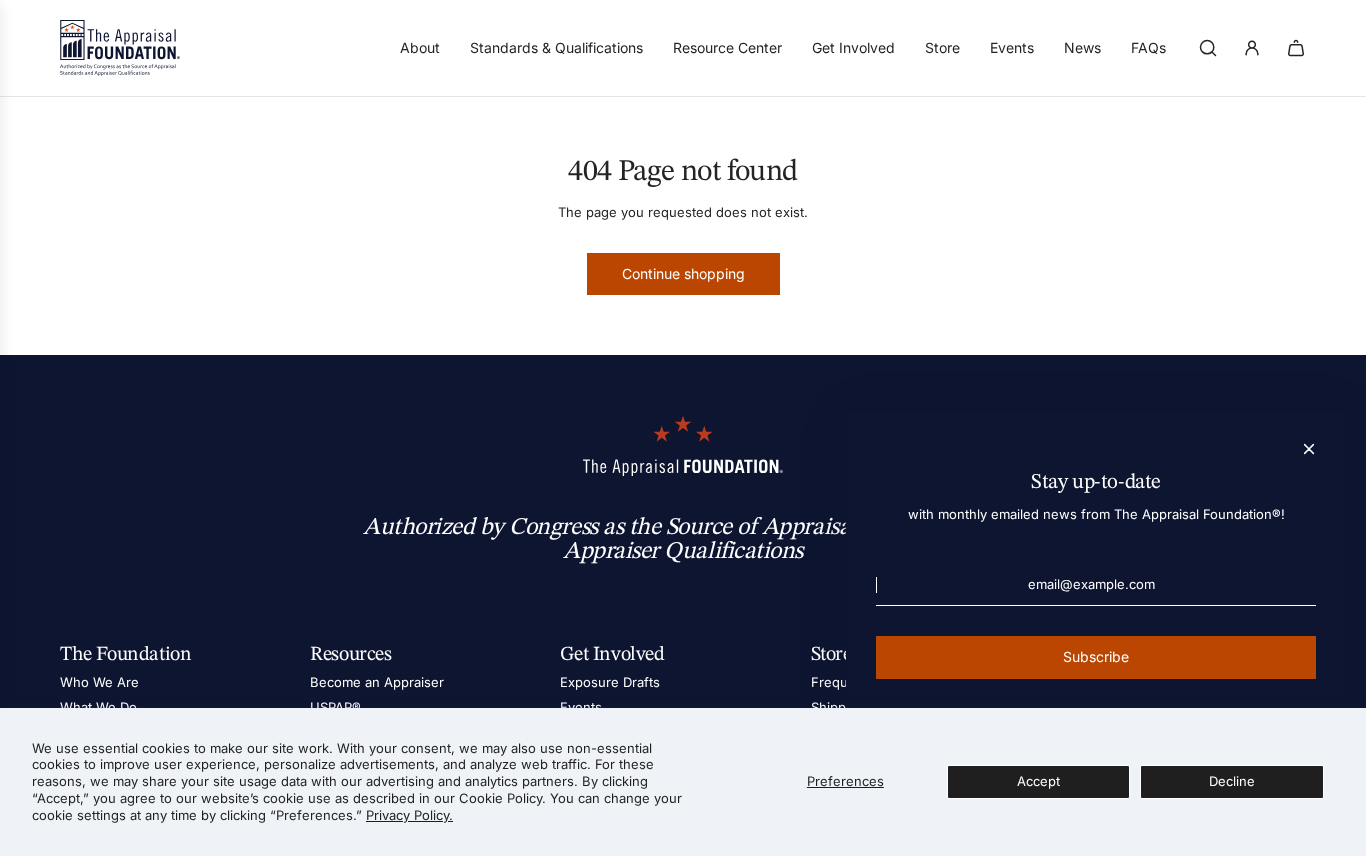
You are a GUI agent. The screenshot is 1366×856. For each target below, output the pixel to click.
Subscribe (1096, 656)
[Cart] (1296, 48)
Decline (1232, 781)
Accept (1038, 781)
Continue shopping (683, 273)
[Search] (1208, 48)
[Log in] (1252, 48)
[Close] (1309, 449)
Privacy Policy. (409, 815)
